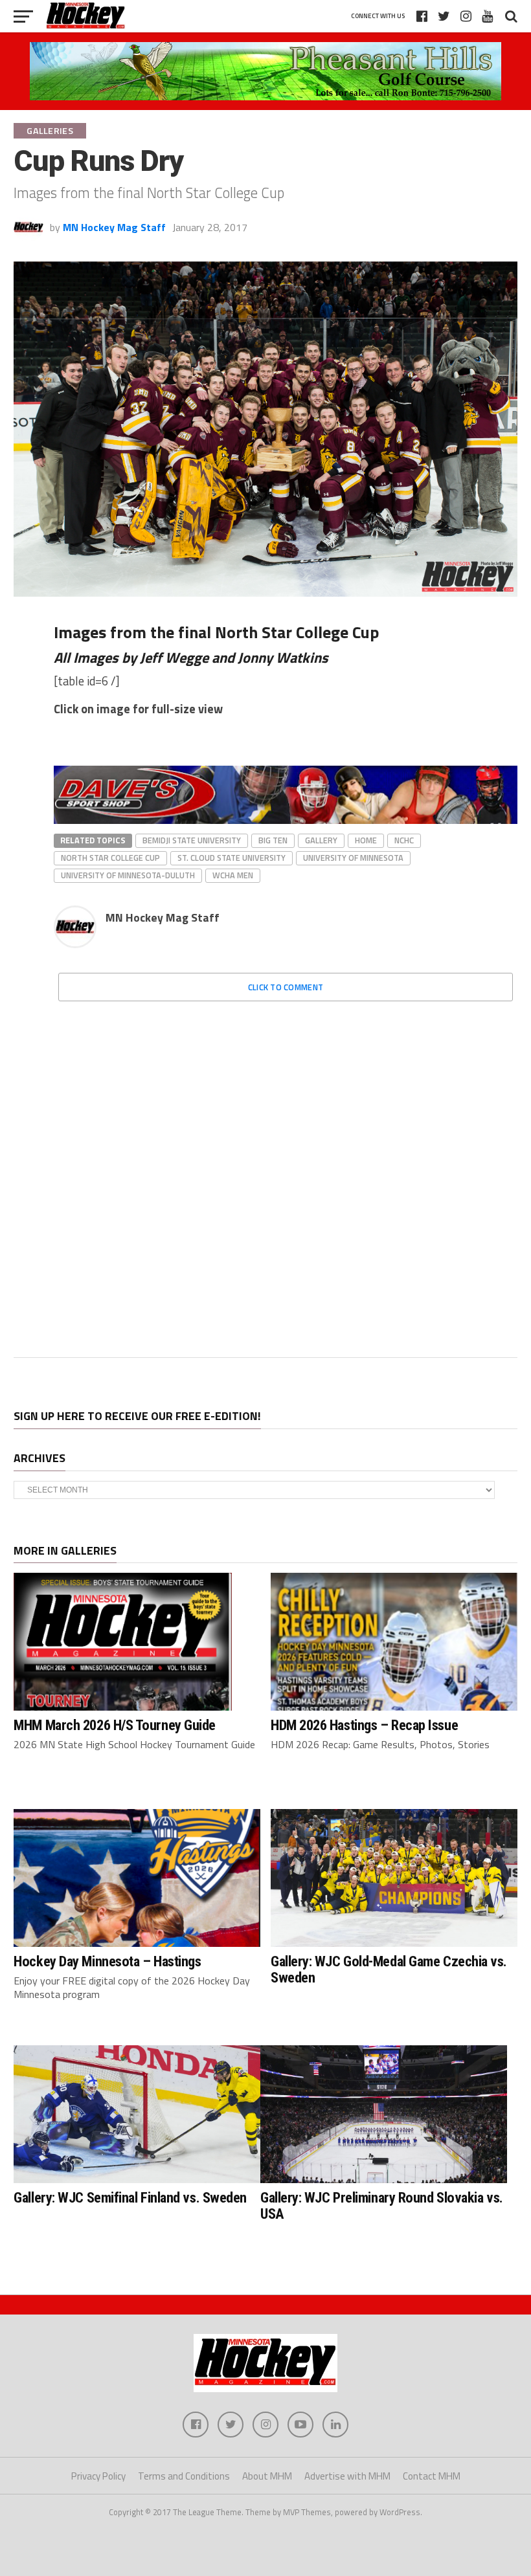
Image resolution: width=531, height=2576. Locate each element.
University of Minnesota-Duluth (128, 875)
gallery (321, 840)
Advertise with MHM (347, 2476)
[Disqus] (285, 1173)
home (366, 840)
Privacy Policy (98, 2476)
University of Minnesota (353, 858)
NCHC (404, 840)
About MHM (267, 2476)
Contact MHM (432, 2476)
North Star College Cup (110, 858)
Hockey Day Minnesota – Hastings (107, 1961)
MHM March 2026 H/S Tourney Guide (115, 1725)
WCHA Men (233, 875)
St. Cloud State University (232, 858)
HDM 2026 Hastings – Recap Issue (364, 1725)
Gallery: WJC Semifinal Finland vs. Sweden (130, 2197)
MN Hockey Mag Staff (114, 227)
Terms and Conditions (184, 2476)
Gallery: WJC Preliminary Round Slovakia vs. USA (382, 2205)
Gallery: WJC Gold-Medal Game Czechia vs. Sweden (389, 1969)
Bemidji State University (192, 840)
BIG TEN (273, 840)
